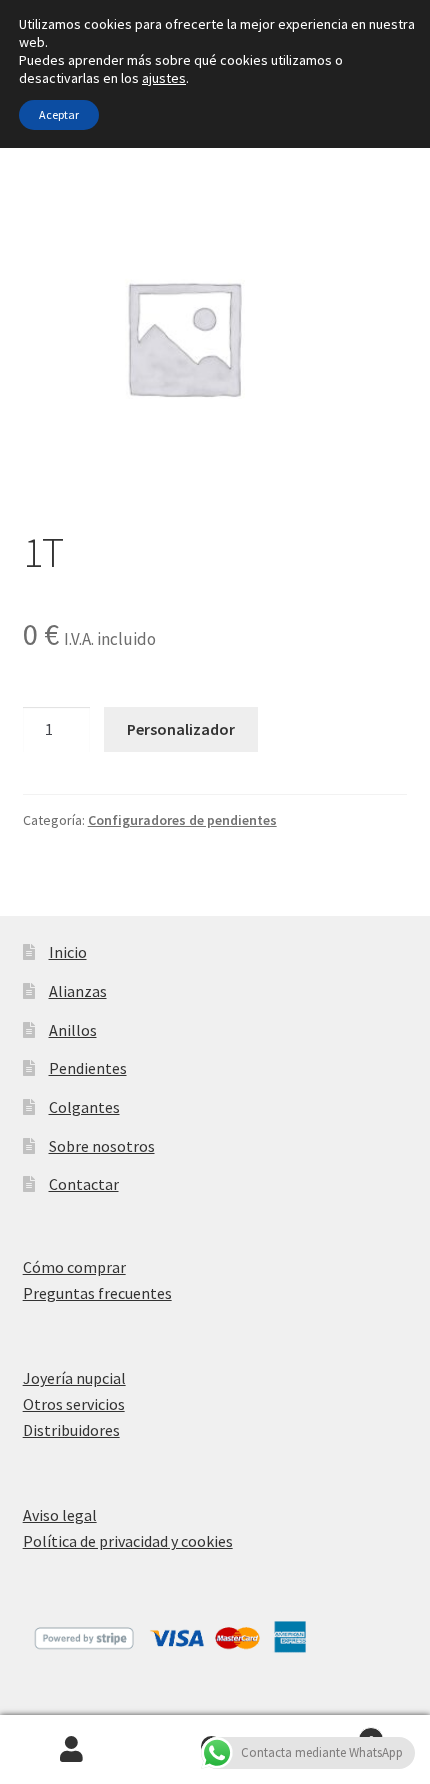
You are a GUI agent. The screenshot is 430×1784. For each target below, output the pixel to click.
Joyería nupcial (74, 1378)
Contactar (84, 1184)
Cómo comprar (74, 1267)
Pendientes (88, 1068)
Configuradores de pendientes (182, 820)
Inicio (68, 952)
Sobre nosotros (102, 1146)
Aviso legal (60, 1515)
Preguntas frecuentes (97, 1293)
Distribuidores (71, 1430)
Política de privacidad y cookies (128, 1541)
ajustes (164, 78)
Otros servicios (74, 1404)
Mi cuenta (71, 1750)
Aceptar (59, 114)
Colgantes (84, 1107)
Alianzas (78, 991)
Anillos (73, 1030)
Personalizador (181, 729)
